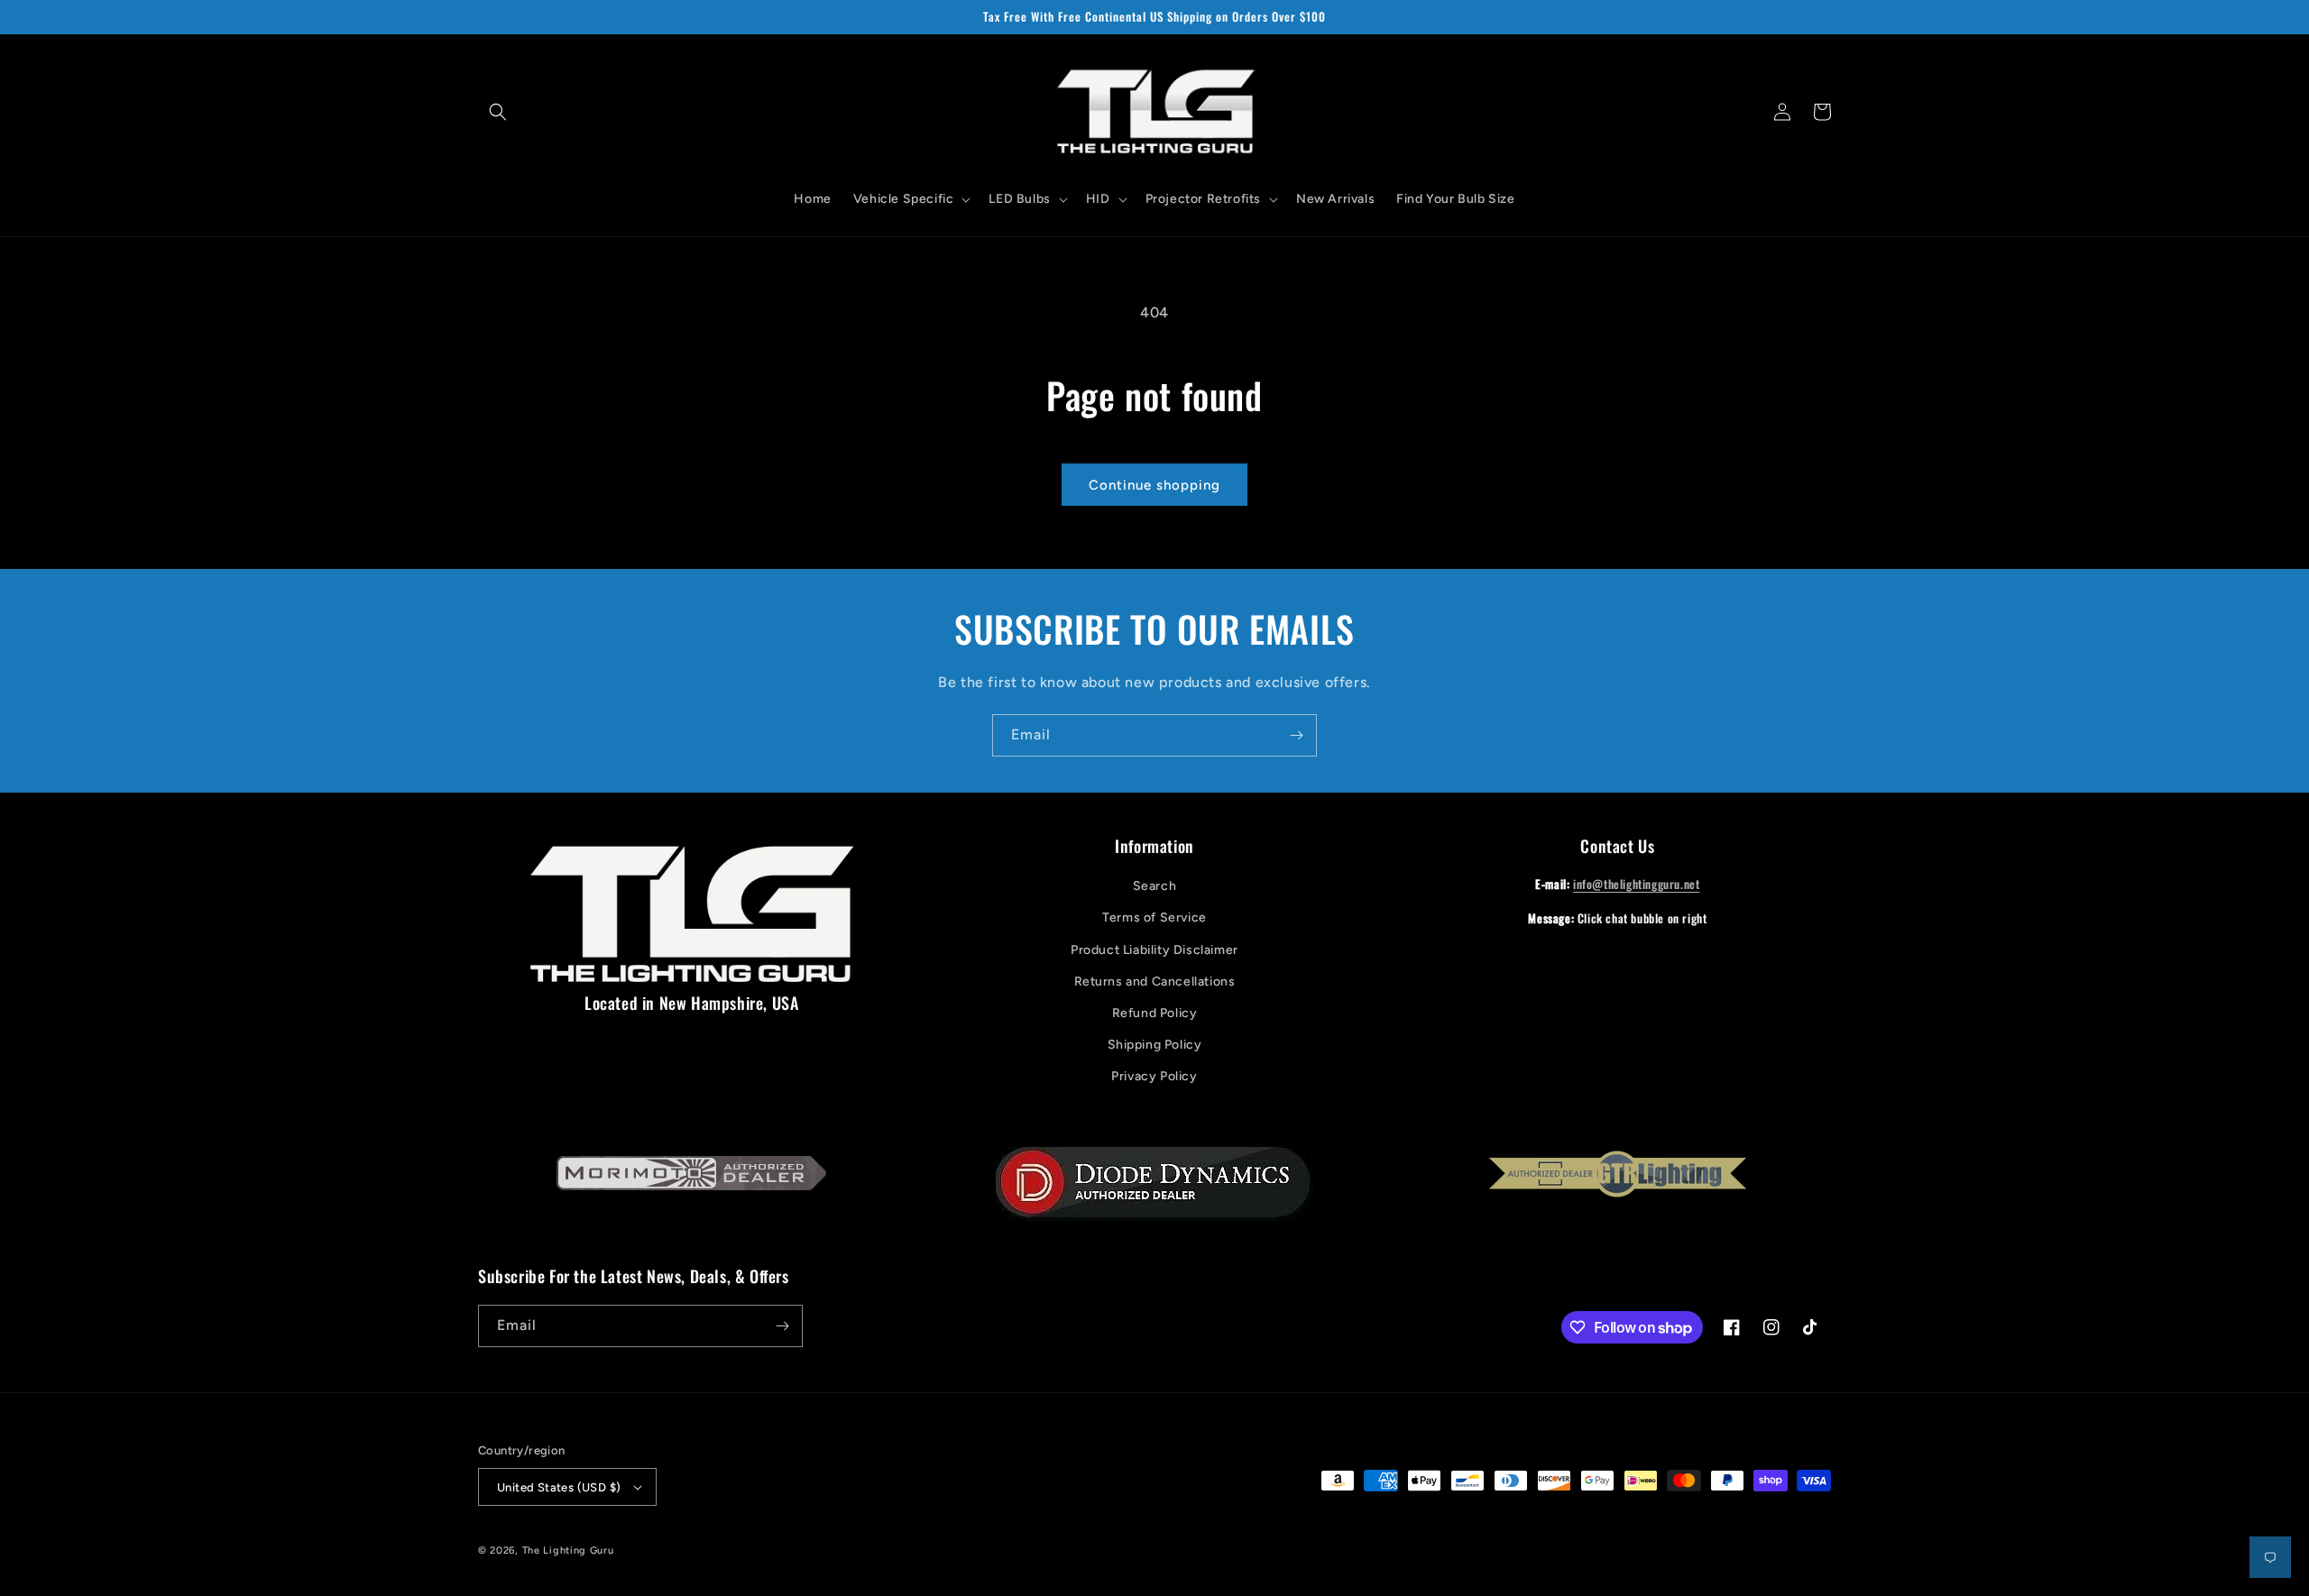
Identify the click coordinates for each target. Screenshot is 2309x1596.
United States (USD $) (559, 1487)
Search (1155, 886)
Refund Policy (1155, 1013)
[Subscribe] (1296, 735)
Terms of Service (1154, 917)
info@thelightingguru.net (1636, 884)
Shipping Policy (1155, 1045)
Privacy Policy (1154, 1076)
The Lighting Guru (568, 1550)
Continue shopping (1154, 485)
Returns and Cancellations (1155, 981)
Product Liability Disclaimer (1154, 950)
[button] (498, 112)
